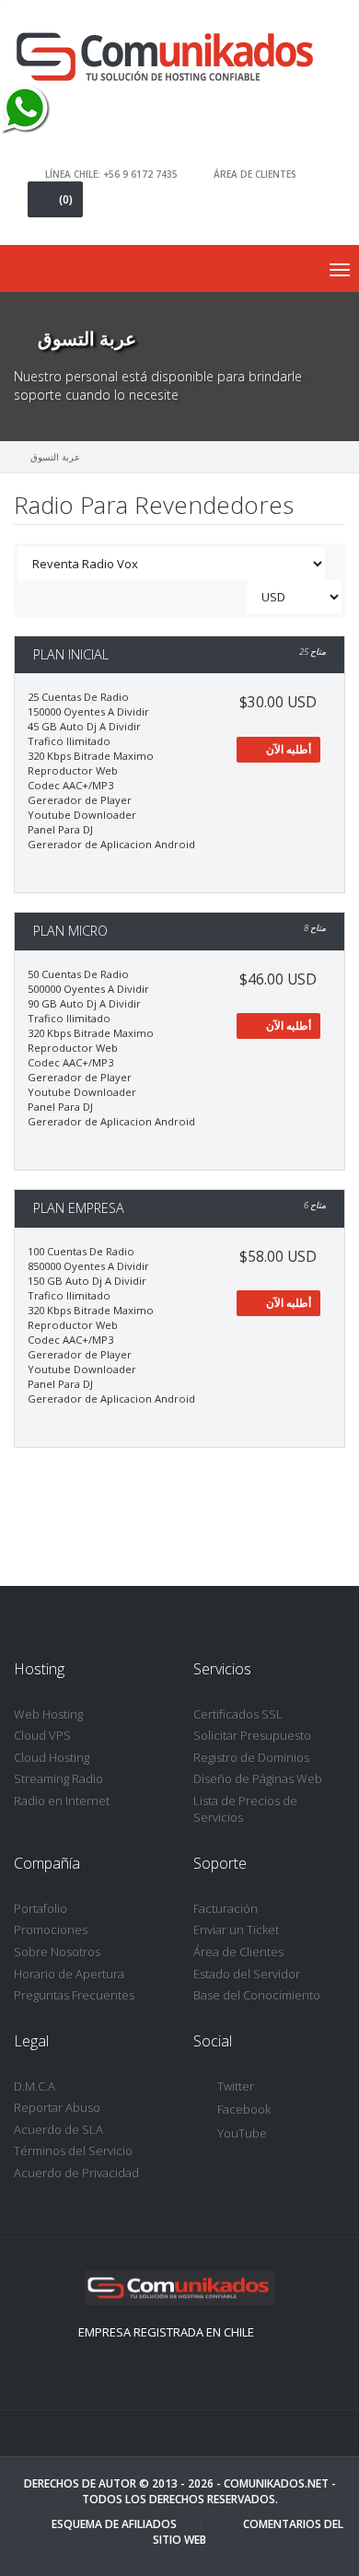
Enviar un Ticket (236, 1929)
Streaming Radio (58, 1778)
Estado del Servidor (247, 1974)
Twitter (236, 2086)
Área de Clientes (238, 1952)
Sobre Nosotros (57, 1952)
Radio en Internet (62, 1801)
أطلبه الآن (287, 749)
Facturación (226, 1908)
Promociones (51, 1929)
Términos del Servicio (73, 2151)
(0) (66, 199)
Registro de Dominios (251, 1757)
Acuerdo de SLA (58, 2129)
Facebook (244, 2109)
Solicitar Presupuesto (252, 1735)
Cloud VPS (42, 1735)
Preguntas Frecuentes (74, 1995)
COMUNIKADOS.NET (276, 2483)
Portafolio (41, 1908)
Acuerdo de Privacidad (76, 2173)
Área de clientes (255, 173)
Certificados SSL (238, 1714)
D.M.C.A (35, 2086)
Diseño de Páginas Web (258, 1778)
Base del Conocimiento (257, 1995)
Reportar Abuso (57, 2107)
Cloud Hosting (52, 1757)
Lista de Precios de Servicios (245, 1809)
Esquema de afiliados (114, 2524)
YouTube (242, 2133)
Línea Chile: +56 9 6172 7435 (111, 173)
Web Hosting (48, 1714)
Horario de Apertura (69, 1974)
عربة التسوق (55, 457)
